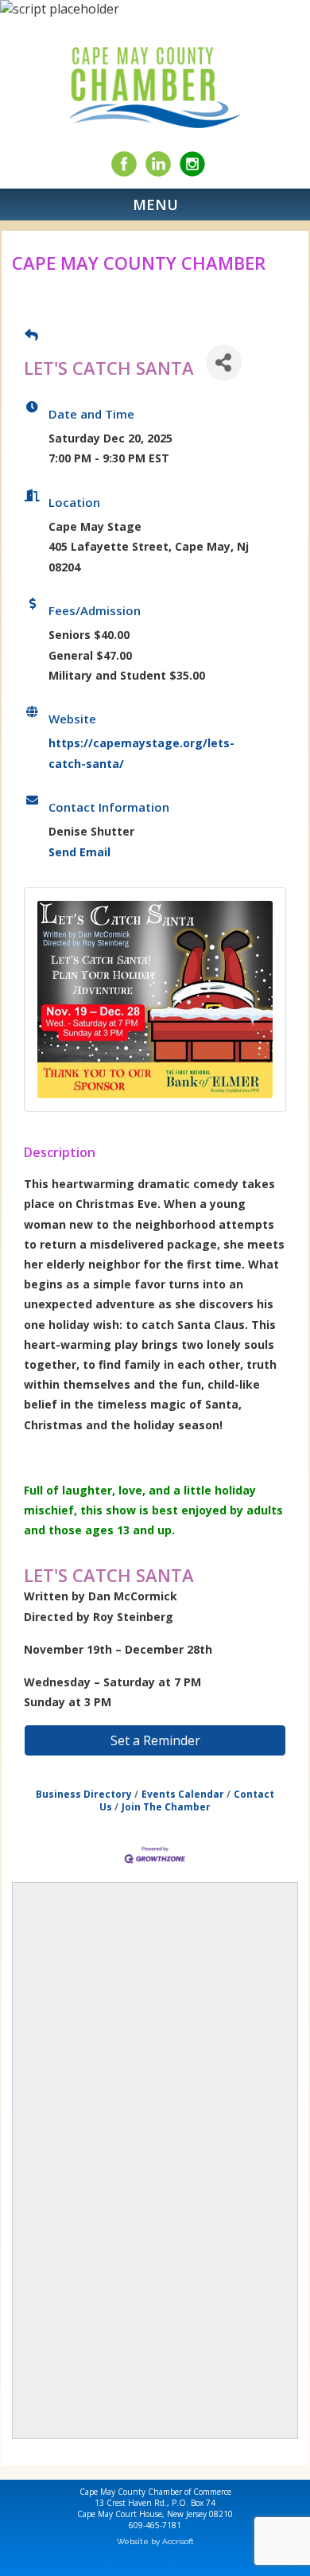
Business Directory (84, 1794)
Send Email (79, 852)
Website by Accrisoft (155, 2541)
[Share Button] (224, 362)
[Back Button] (31, 335)
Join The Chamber (166, 1806)
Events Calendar (183, 1794)
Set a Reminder (155, 1740)
